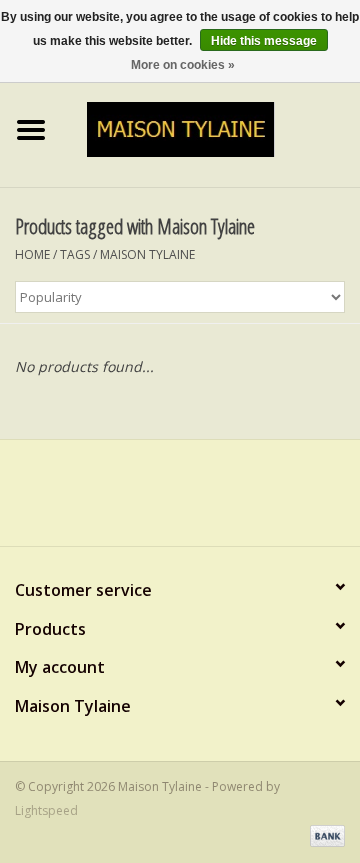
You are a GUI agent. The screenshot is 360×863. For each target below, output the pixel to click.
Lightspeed (46, 810)
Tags (75, 254)
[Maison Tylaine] (211, 127)
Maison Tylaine (147, 254)
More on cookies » (183, 65)
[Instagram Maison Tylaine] (216, 500)
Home (32, 254)
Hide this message (264, 41)
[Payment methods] (324, 835)
